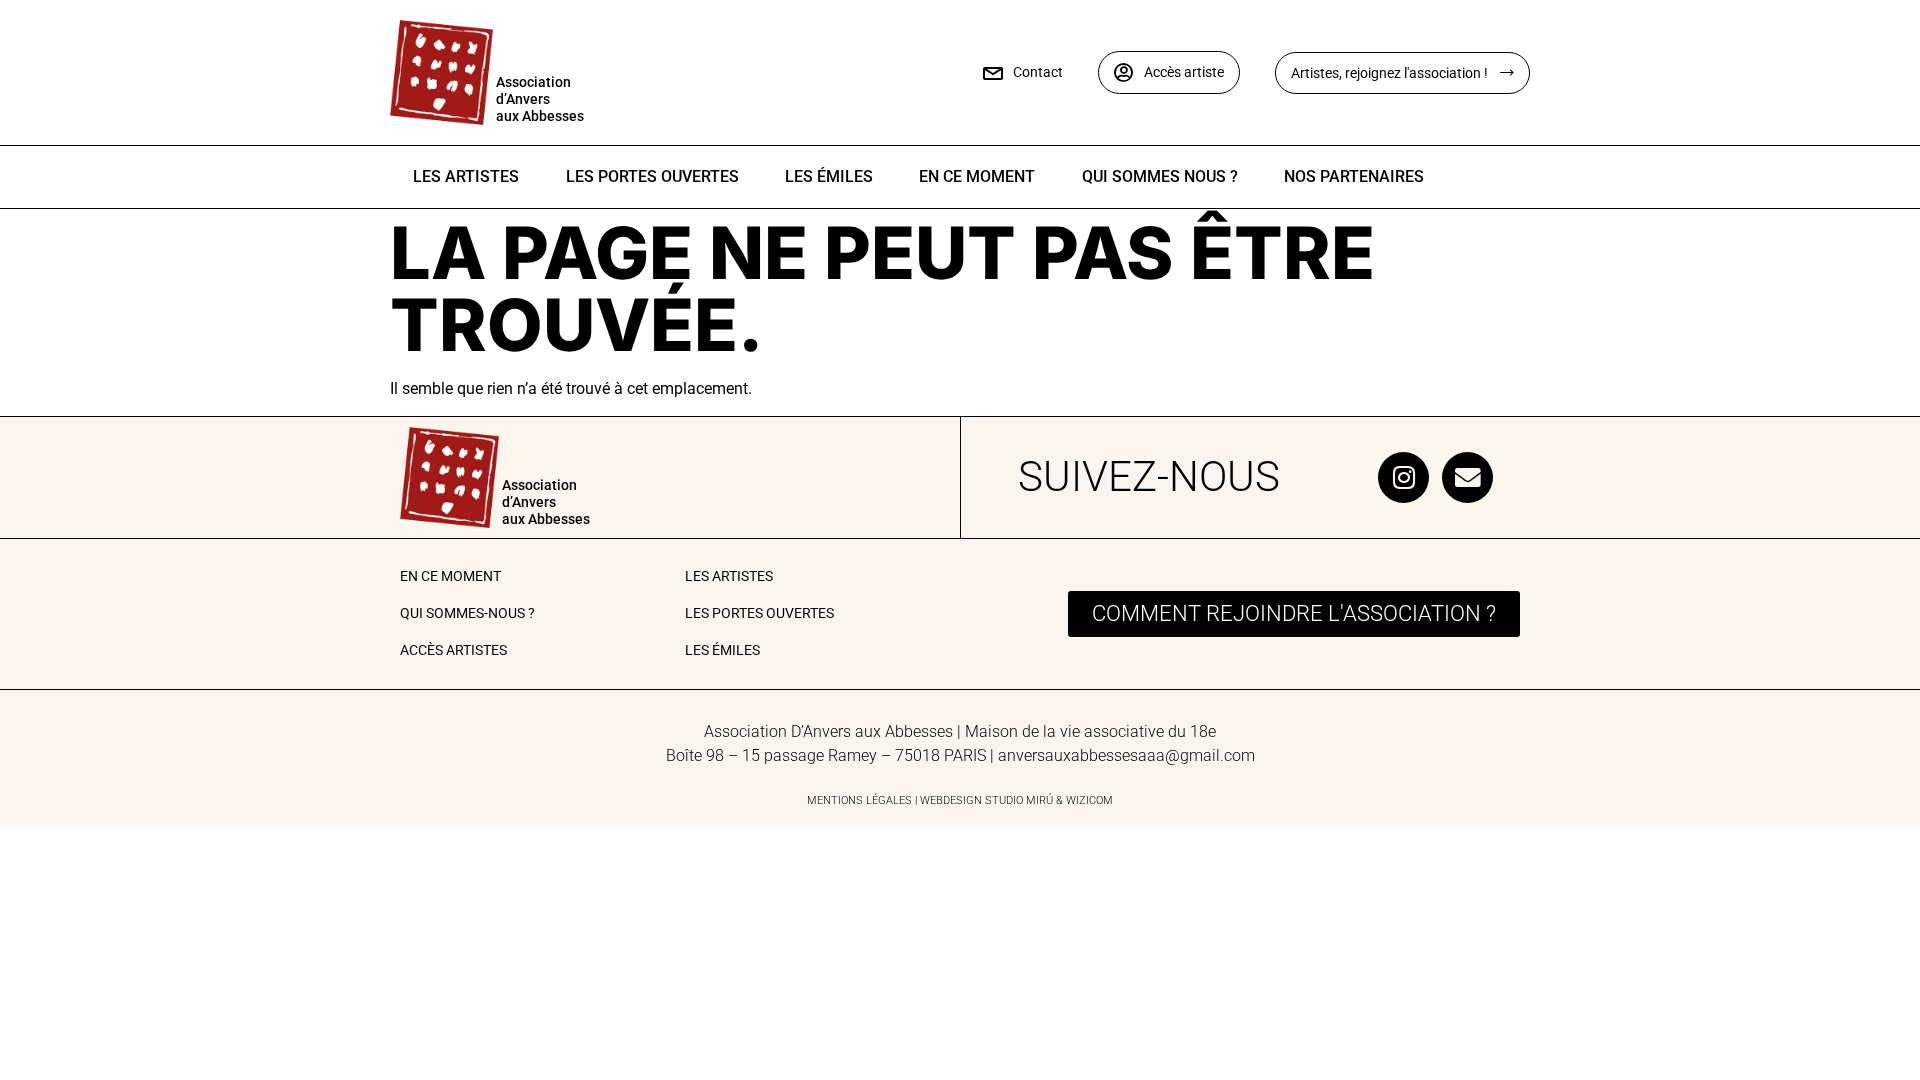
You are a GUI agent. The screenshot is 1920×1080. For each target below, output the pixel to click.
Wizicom (1089, 800)
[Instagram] (1403, 477)
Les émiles (829, 176)
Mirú (1039, 800)
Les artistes (466, 176)
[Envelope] (1467, 477)
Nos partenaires (1354, 176)
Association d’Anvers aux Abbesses (540, 99)
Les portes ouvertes (652, 176)
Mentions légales (859, 800)
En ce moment (977, 176)
